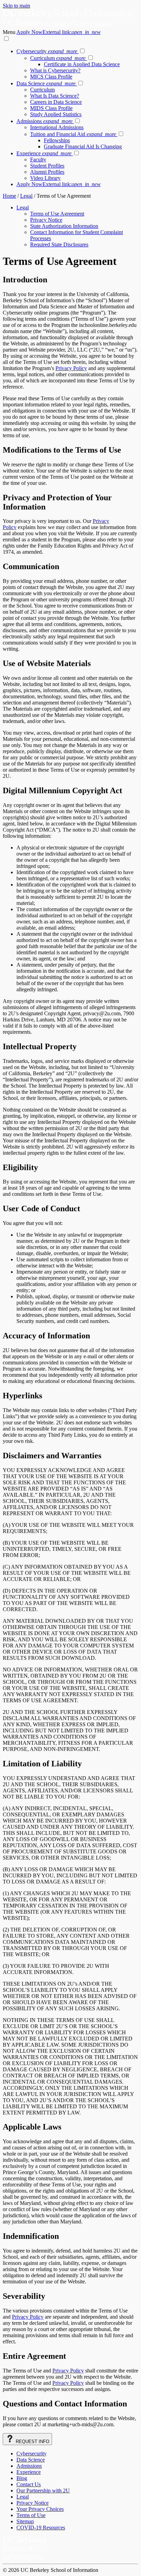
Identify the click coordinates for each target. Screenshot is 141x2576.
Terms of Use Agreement (57, 214)
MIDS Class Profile (51, 108)
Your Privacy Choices (40, 2509)
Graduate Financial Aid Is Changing (83, 146)
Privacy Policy (71, 368)
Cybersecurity (47, 51)
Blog (22, 2478)
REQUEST (32, 2442)
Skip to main (16, 6)
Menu (10, 32)
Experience (44, 153)
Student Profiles (47, 166)
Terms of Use (31, 2515)
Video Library (45, 178)
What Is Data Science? (55, 96)
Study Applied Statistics (56, 114)
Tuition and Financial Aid (73, 134)
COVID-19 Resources (41, 2528)
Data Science (46, 83)
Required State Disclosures (59, 244)
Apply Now (59, 32)
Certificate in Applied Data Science (82, 64)
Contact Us (29, 2484)
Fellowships (57, 140)
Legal (26, 196)
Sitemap (25, 2521)
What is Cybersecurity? (55, 70)
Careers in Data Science (56, 102)
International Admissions (57, 127)
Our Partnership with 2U (43, 2491)
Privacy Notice (46, 220)
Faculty (38, 160)
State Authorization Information (64, 226)
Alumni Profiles (47, 172)
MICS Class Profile (51, 77)
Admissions (44, 121)
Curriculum (58, 58)
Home (9, 196)
